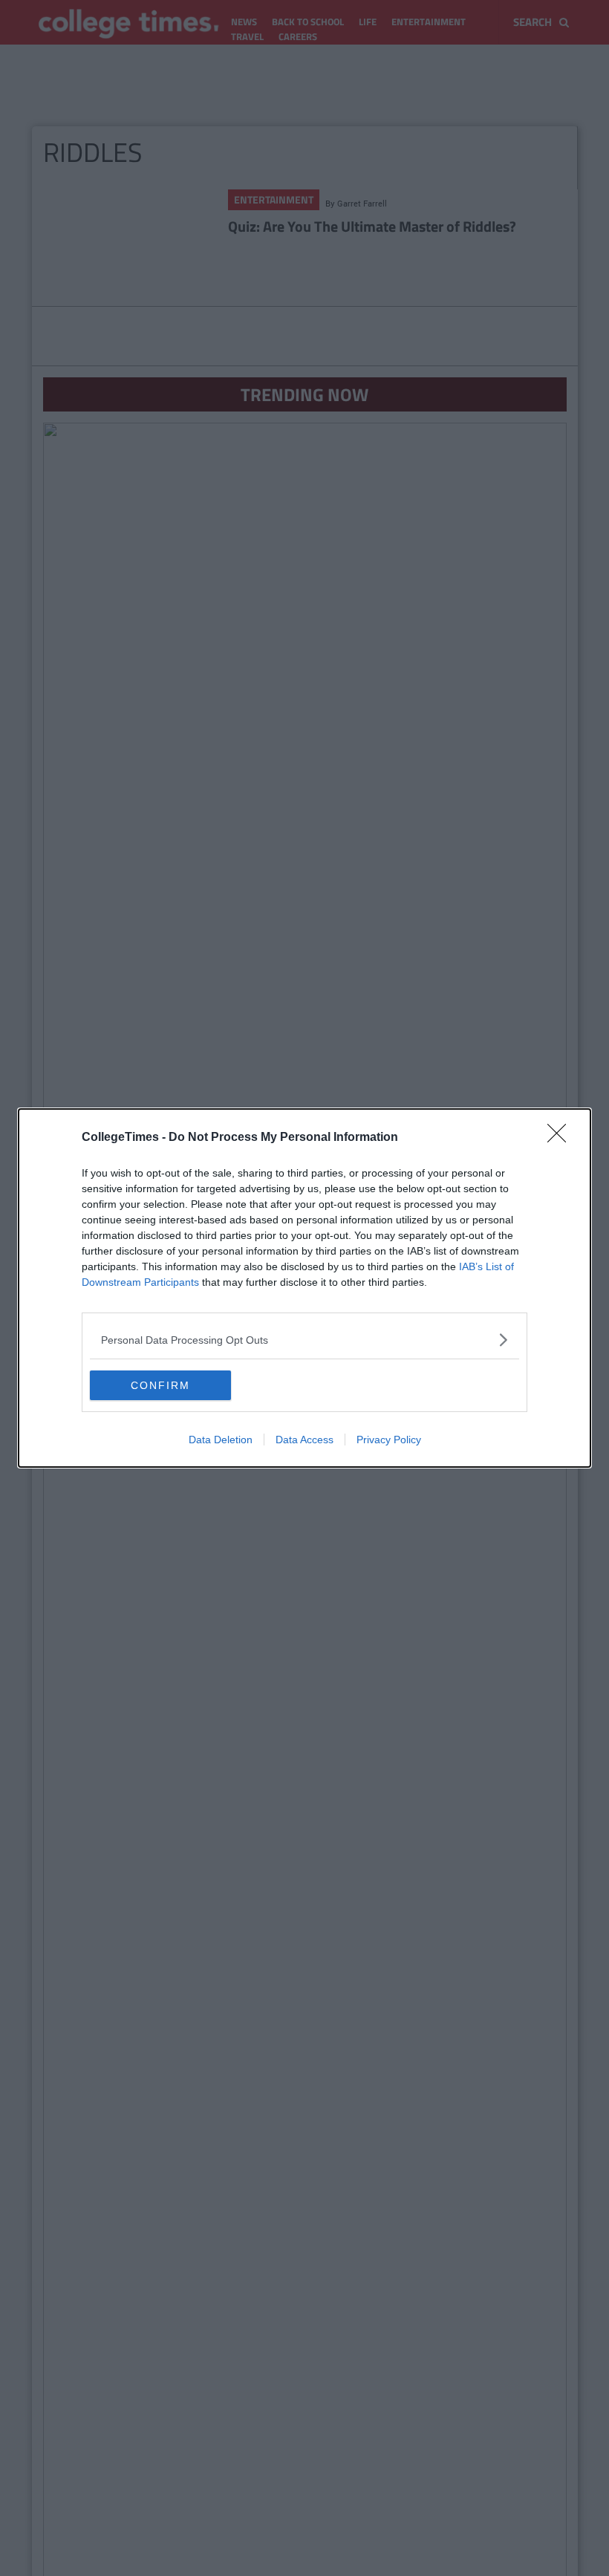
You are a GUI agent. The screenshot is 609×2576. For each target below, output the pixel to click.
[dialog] (304, 1288)
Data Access (304, 1440)
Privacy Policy (389, 1440)
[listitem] (304, 1340)
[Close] (561, 1138)
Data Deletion (221, 1440)
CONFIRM (160, 1385)
